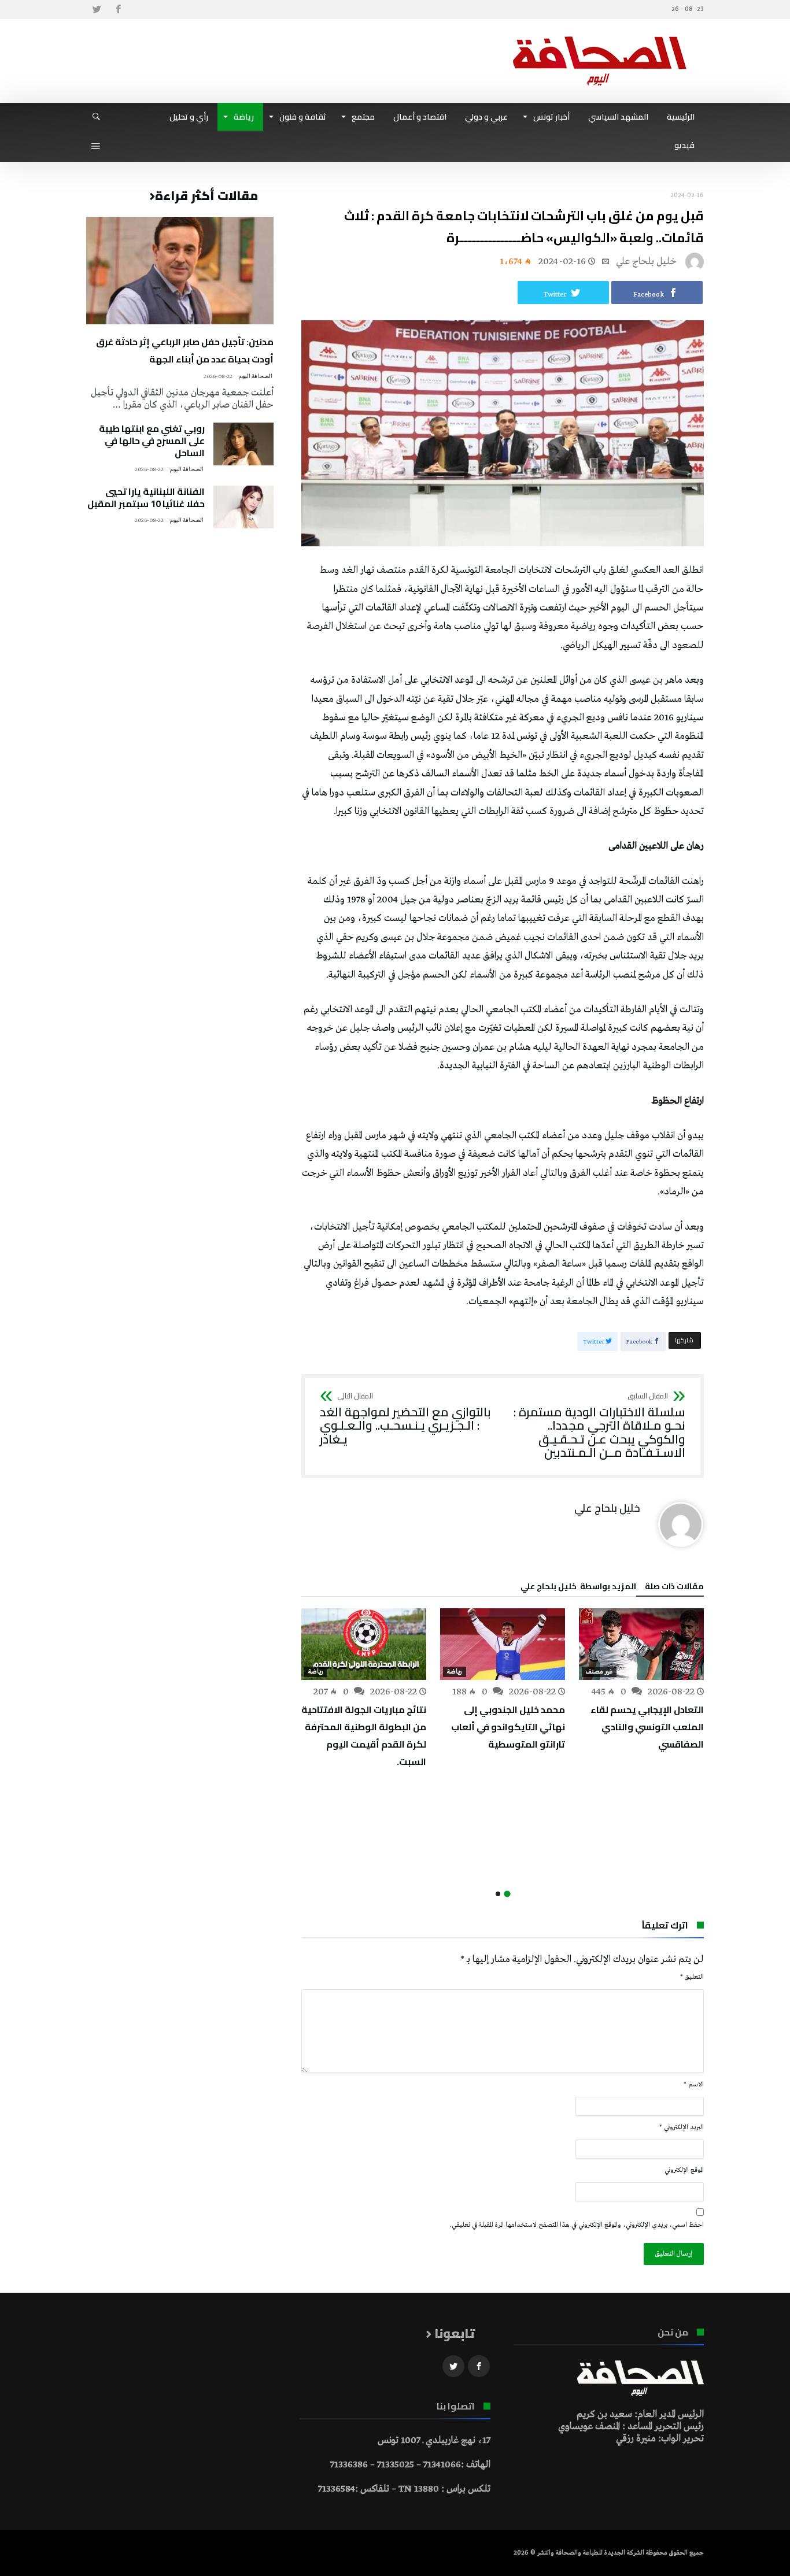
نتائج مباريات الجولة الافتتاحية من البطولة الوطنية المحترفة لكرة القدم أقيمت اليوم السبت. (364, 1735)
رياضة (455, 1672)
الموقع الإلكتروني (684, 2170)
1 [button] (507, 1894)
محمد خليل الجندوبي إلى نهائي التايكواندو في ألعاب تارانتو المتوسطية (508, 1727)
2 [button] (498, 1894)
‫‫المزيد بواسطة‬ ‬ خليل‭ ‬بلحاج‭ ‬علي (578, 1588)
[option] (641, 1681)
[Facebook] (118, 10)
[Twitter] (97, 10)
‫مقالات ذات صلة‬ (674, 1588)
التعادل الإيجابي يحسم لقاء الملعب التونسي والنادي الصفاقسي (647, 1727)
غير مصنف (599, 1672)
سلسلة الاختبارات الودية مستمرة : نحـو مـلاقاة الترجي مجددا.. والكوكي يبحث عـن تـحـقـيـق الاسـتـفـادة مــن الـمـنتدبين (599, 1426)
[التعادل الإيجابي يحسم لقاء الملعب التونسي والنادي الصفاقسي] (641, 1644)
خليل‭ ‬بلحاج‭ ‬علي (646, 262)
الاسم (694, 2085)
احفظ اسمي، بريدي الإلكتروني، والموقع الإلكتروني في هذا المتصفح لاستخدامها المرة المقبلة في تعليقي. (577, 2225)
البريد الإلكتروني (682, 2127)
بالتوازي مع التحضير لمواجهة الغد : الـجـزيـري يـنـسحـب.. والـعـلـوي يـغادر (405, 1420)
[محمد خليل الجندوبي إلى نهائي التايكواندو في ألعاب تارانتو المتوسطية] (503, 1644)
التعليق (692, 1977)
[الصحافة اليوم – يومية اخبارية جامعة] (600, 36)
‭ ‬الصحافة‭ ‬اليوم (256, 377)
